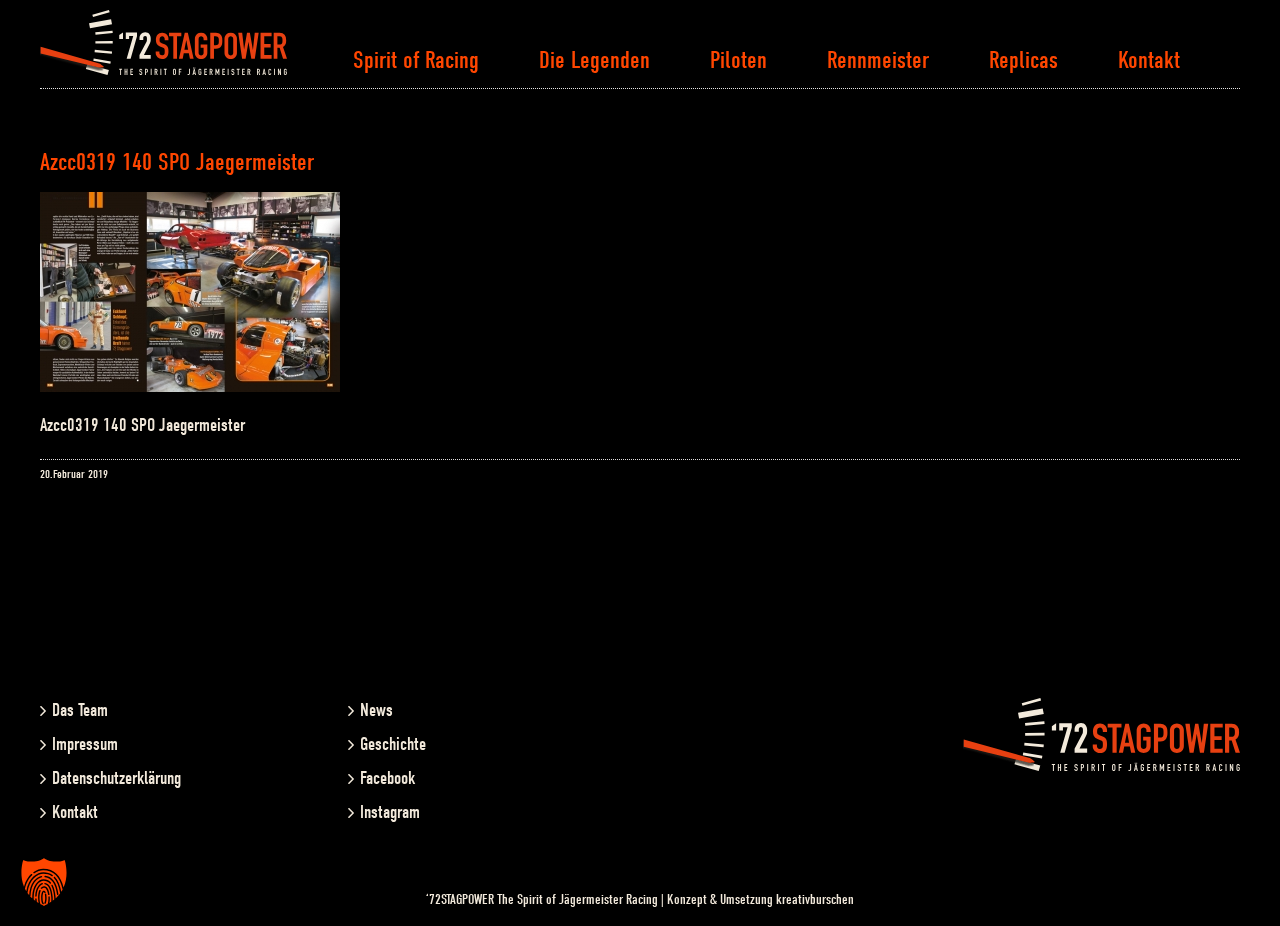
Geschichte (393, 744)
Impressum (85, 744)
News (376, 710)
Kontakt (75, 812)
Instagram (390, 812)
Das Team (80, 710)
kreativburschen (815, 899)
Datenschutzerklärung (116, 778)
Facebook (387, 778)
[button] (44, 882)
